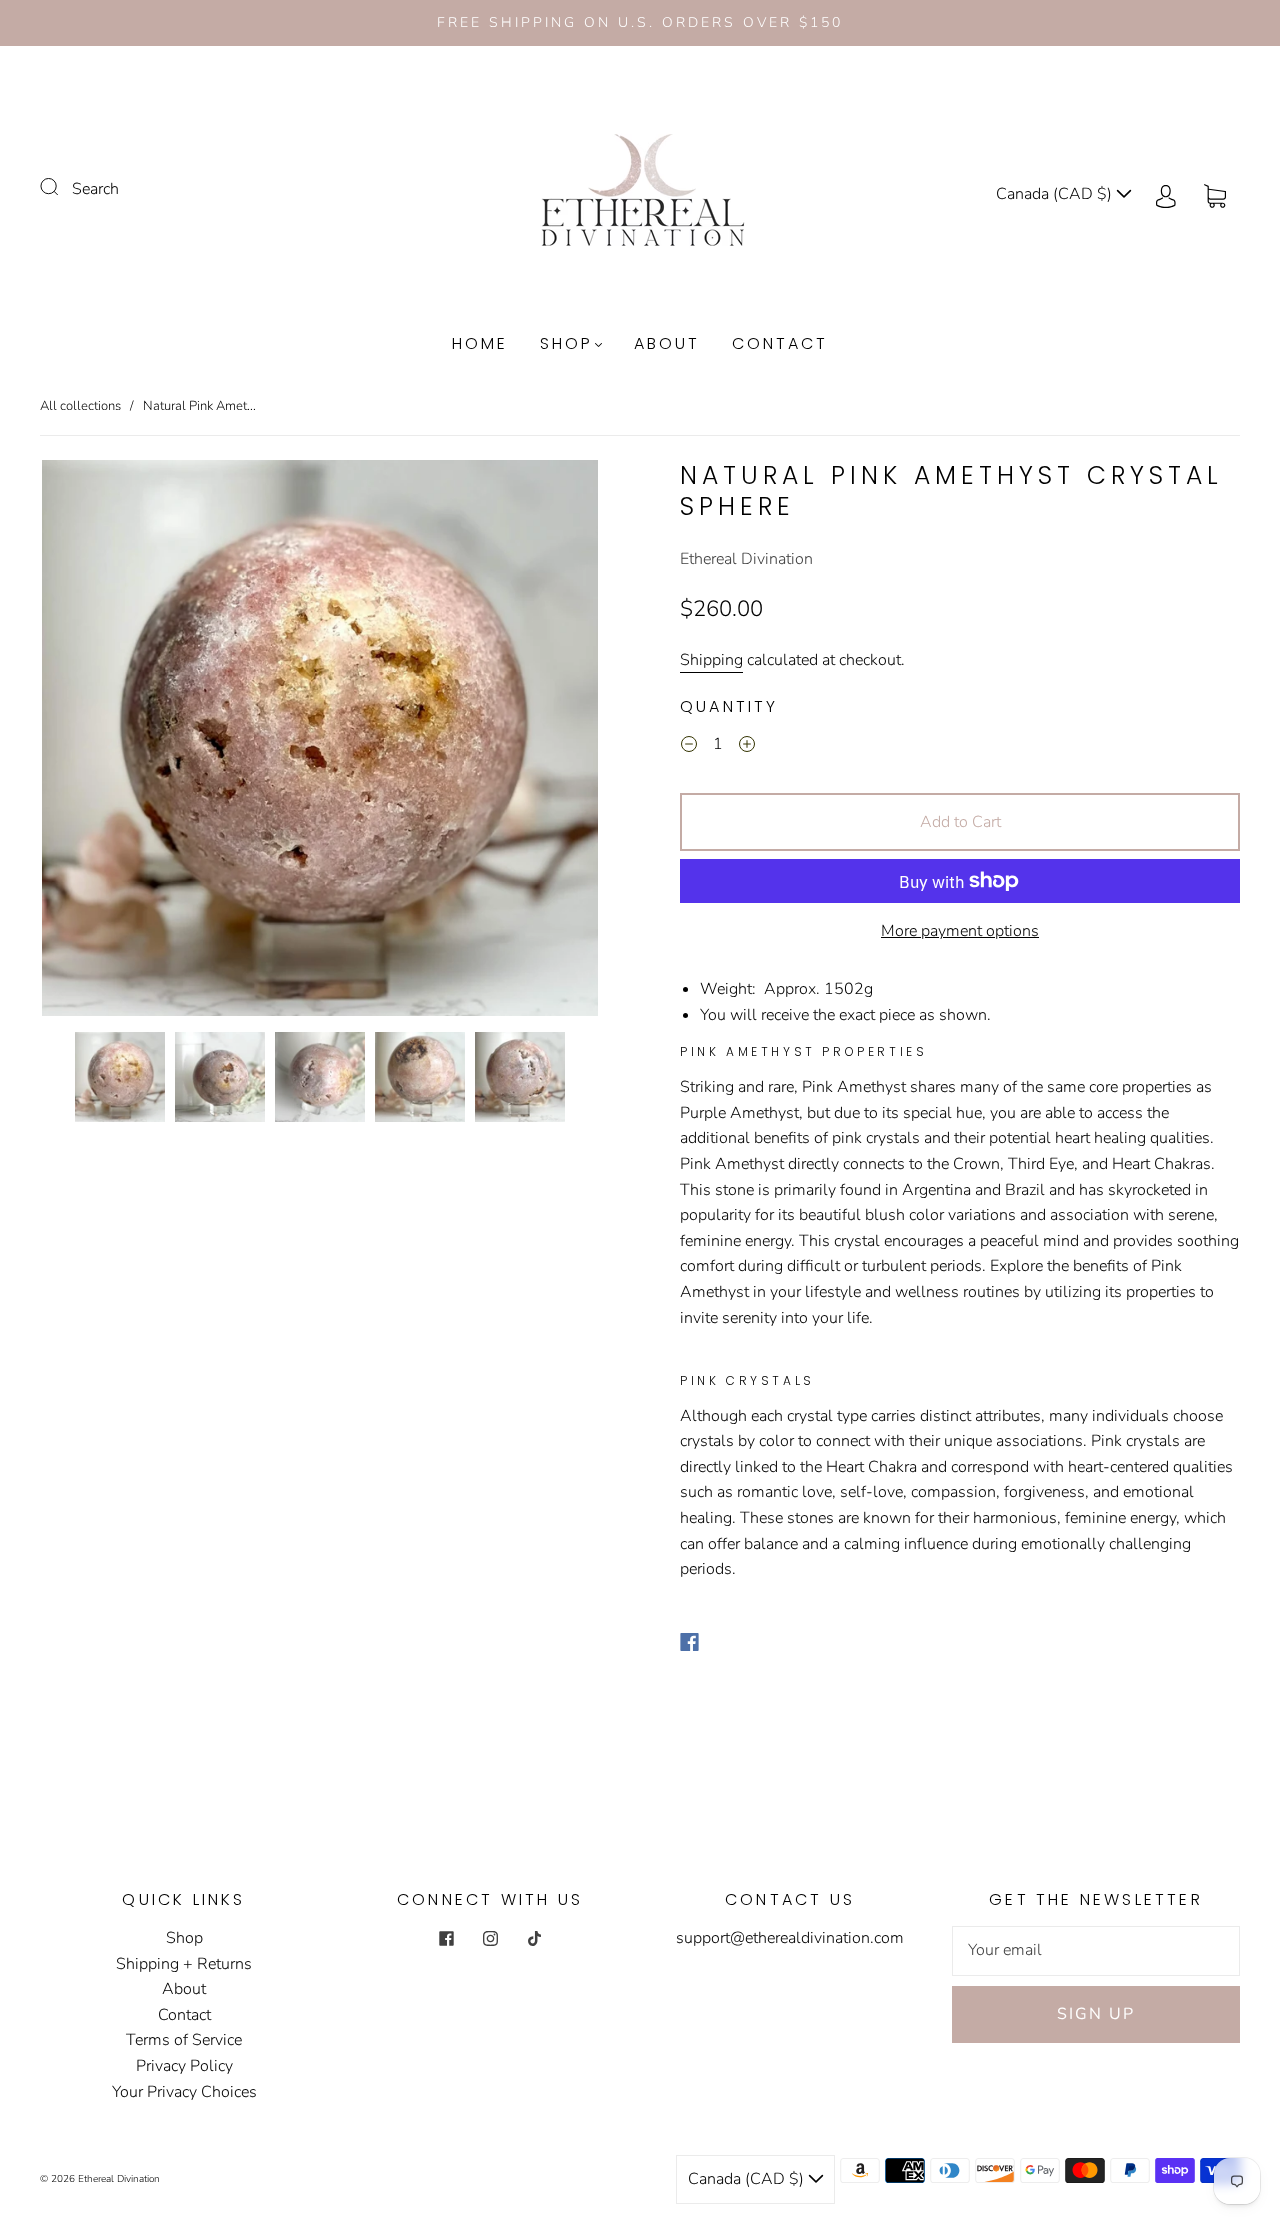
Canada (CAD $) (1056, 194)
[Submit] (62, 187)
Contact (780, 344)
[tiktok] (534, 1938)
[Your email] (1096, 1951)
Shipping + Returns (184, 1964)
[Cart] (1215, 194)
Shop (566, 344)
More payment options (960, 931)
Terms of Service (184, 2040)
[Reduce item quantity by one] (689, 747)
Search (95, 189)
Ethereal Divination (746, 559)
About (667, 344)
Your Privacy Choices (184, 2092)
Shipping (711, 660)
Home (480, 344)
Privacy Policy (184, 2066)
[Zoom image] (320, 742)
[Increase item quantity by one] (747, 747)
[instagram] (490, 1938)
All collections (80, 406)
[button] (97, 742)
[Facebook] (689, 1642)
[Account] (1166, 194)
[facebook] (446, 1938)
